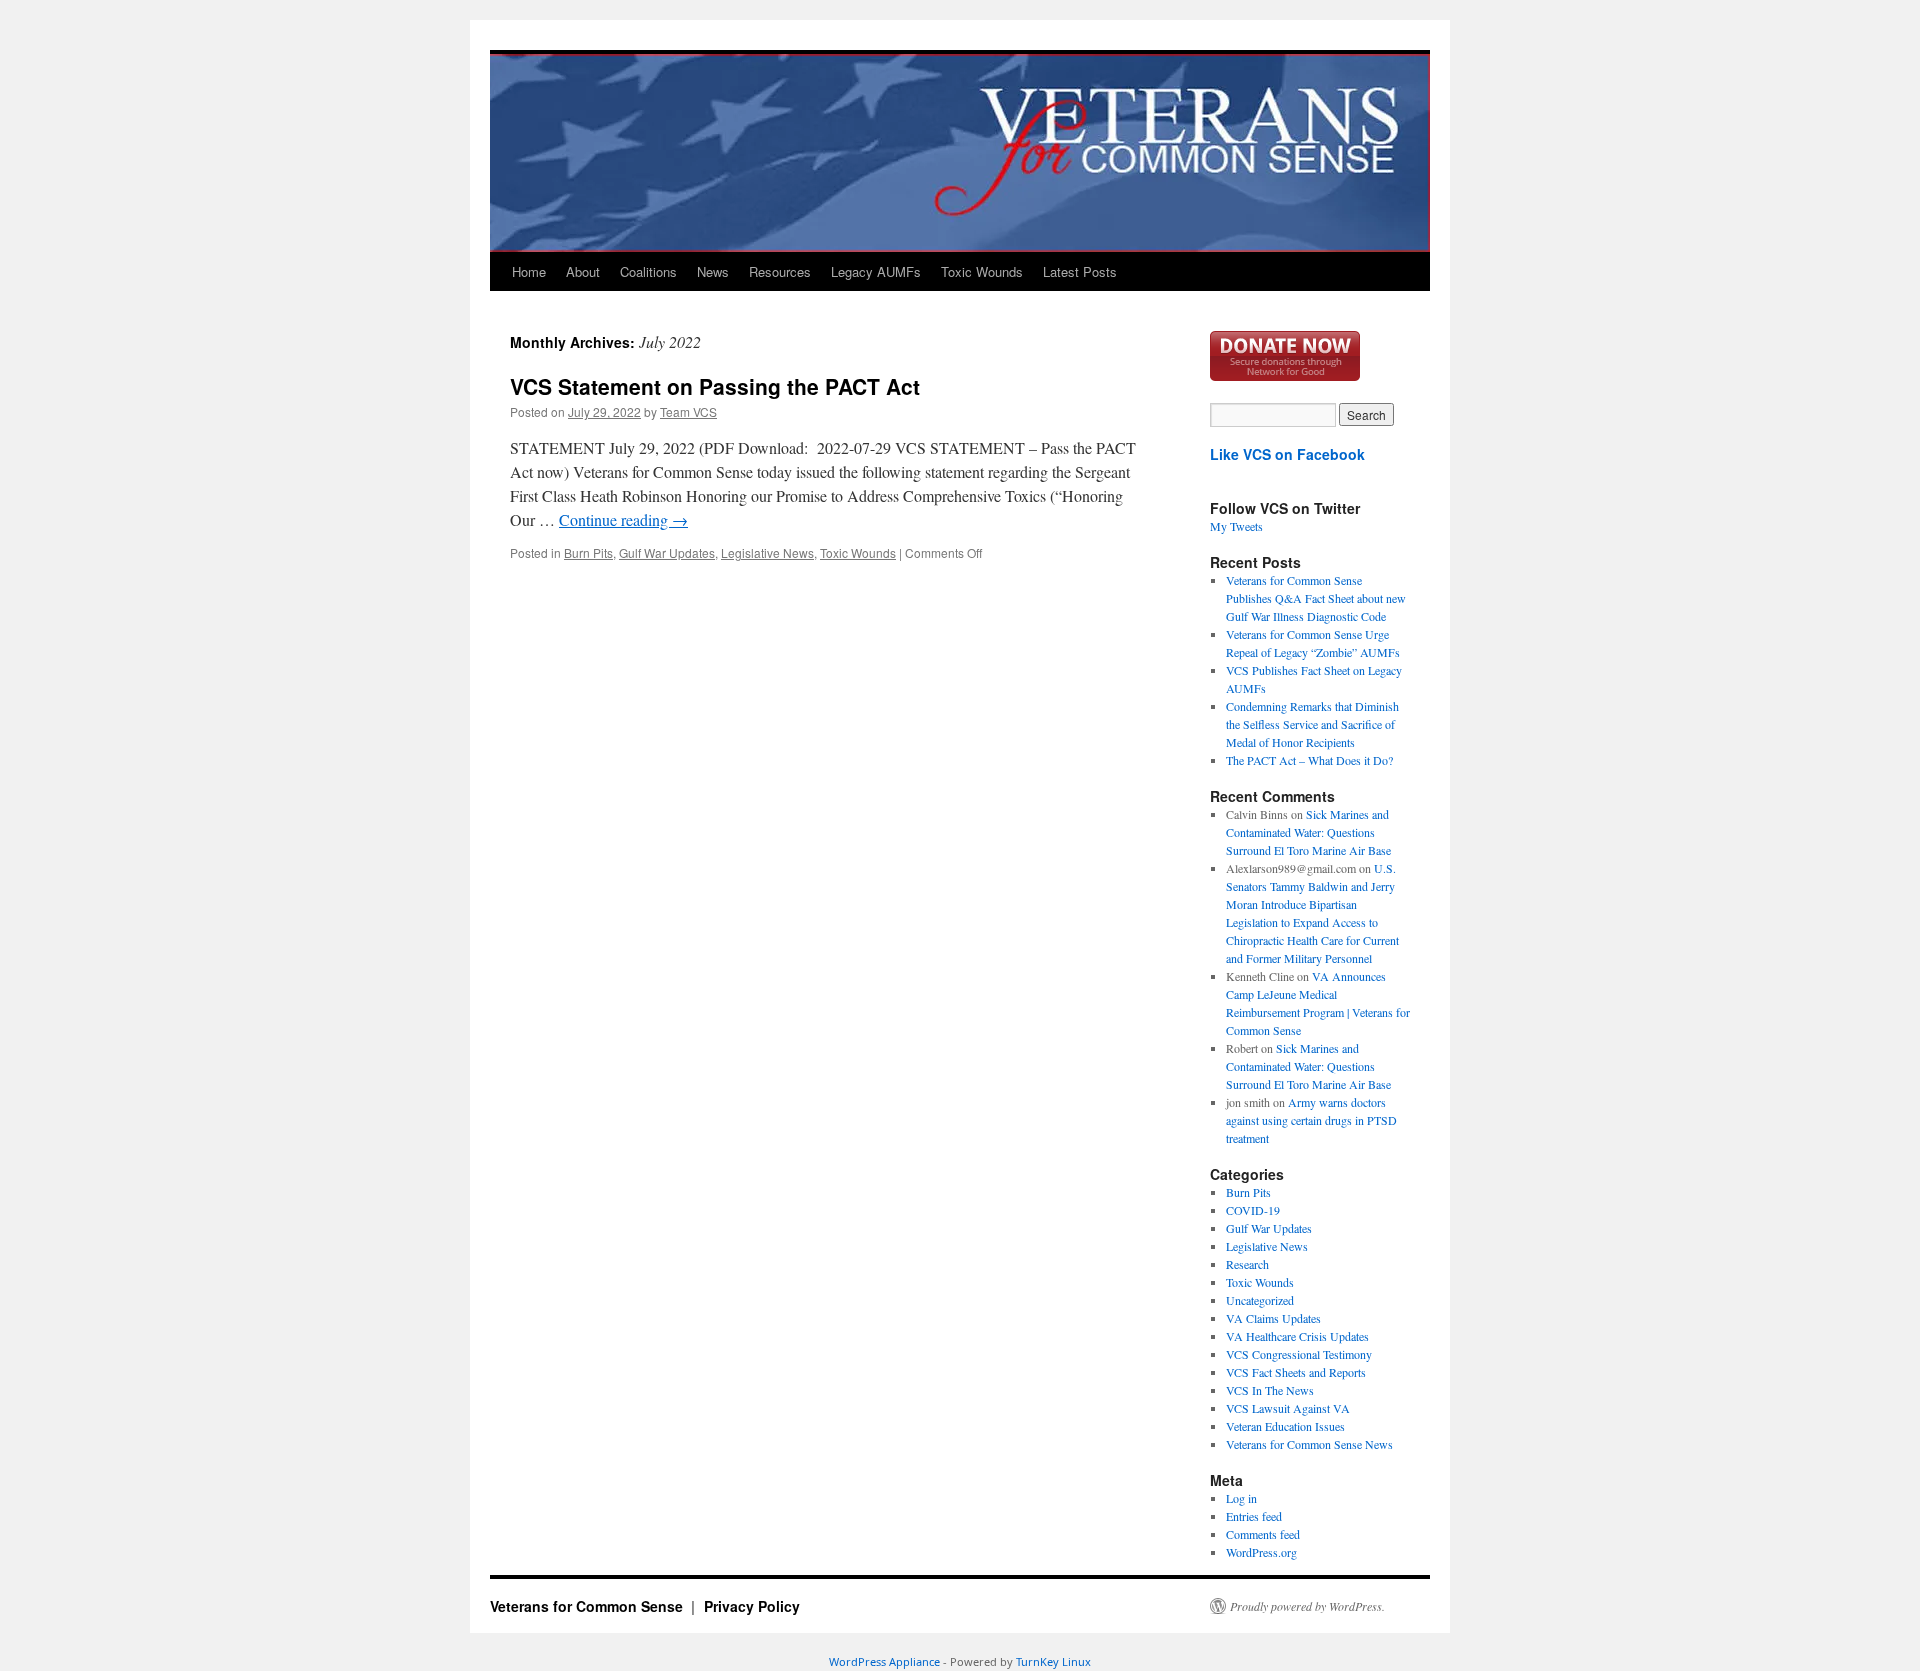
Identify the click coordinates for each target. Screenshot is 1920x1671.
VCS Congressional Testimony (1299, 1354)
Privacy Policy (752, 1606)
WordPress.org (1261, 1552)
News (713, 271)
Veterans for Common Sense (588, 1606)
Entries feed (1254, 1516)
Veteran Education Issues (1285, 1426)
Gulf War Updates (667, 552)
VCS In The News (1270, 1390)
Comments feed (1263, 1534)
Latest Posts (1080, 271)
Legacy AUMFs (876, 271)
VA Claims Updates (1273, 1318)
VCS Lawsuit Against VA (1288, 1408)
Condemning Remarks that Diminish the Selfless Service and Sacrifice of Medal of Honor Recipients (1312, 724)
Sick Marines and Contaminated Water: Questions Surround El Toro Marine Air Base (1308, 832)
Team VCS (688, 411)
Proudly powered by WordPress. (1307, 1606)
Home (529, 271)
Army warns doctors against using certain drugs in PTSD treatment (1311, 1120)
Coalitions (648, 271)
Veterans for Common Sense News (1309, 1444)
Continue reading (623, 519)
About (583, 271)
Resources (780, 271)
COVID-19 (1253, 1210)
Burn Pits (588, 552)
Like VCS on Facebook (1287, 454)
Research (1247, 1264)
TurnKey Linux (1053, 1661)
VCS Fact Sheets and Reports (1296, 1372)
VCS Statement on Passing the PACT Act (715, 386)
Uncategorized (1260, 1300)
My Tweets (1236, 526)
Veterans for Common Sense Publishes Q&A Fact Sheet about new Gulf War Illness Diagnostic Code (1316, 598)
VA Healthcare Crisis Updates (1297, 1336)
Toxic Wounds (982, 271)
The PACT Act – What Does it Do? (1309, 760)
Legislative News (767, 552)
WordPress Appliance (884, 1661)
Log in (1241, 1498)
